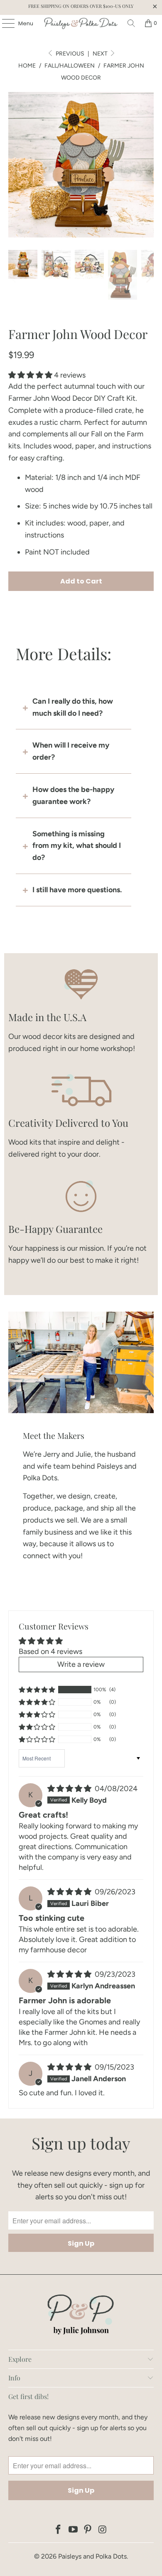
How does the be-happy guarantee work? (73, 795)
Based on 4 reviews (50, 1651)
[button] (30, 375)
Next (101, 54)
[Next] (147, 165)
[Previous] (15, 165)
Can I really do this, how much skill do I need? (73, 707)
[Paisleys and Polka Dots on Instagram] (103, 2530)
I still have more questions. (77, 890)
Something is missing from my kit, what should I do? (77, 846)
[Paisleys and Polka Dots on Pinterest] (88, 2530)
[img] (69, 1789)
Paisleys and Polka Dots (92, 2556)
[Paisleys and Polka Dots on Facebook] (59, 2530)
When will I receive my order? (71, 751)
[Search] (131, 23)
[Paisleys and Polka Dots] (81, 23)
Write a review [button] (81, 1664)
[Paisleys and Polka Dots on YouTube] (73, 2530)
